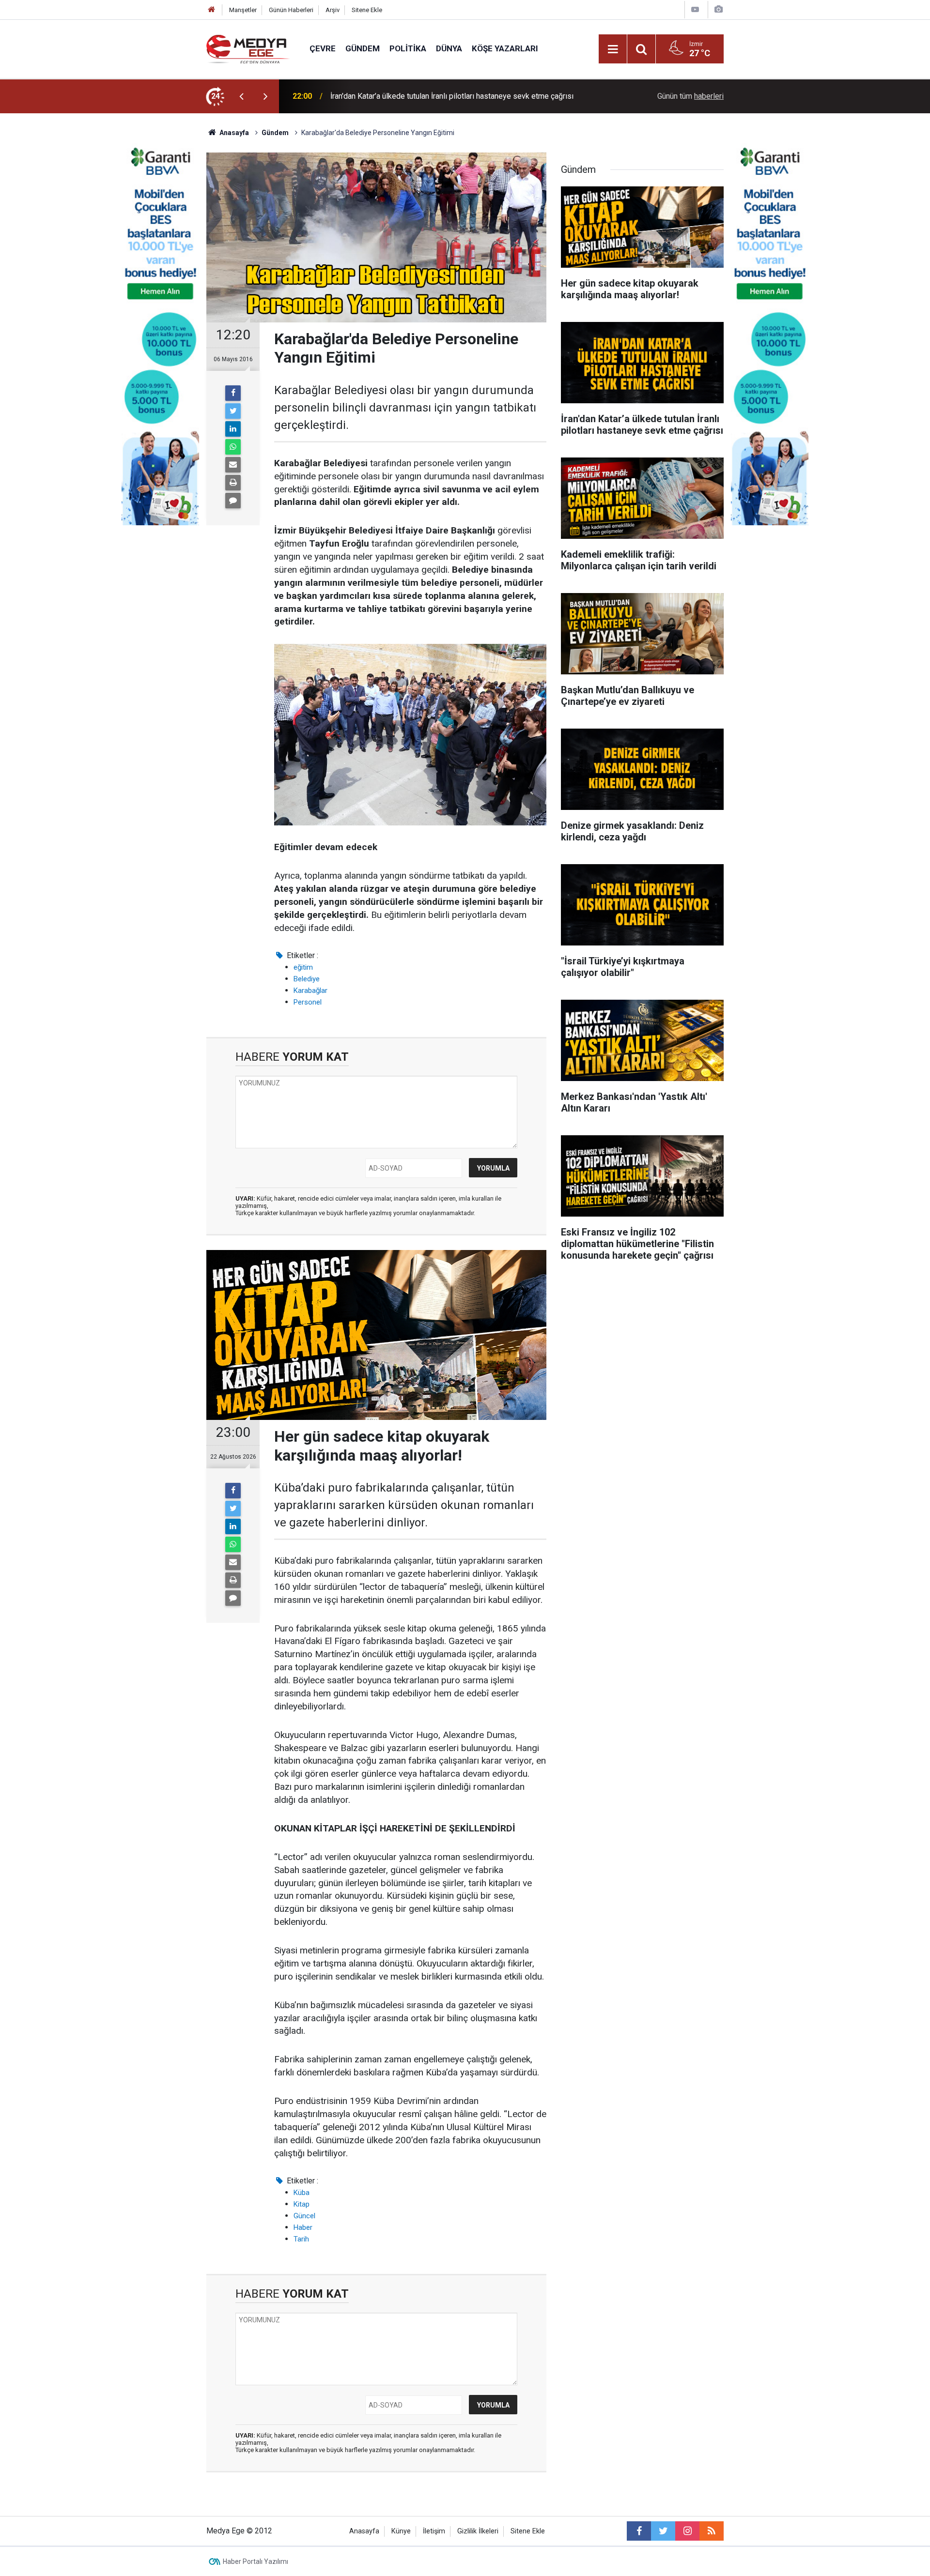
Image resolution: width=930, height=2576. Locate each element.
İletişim (434, 2531)
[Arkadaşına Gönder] (233, 465)
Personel (308, 1002)
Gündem (363, 48)
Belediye (307, 979)
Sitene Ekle (367, 10)
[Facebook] (233, 393)
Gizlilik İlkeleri (478, 2531)
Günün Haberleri (291, 10)
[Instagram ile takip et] (687, 2531)
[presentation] (241, 96)
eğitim (303, 967)
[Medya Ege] (248, 48)
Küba (302, 2193)
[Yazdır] (233, 483)
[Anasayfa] (212, 10)
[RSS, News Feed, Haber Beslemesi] (712, 2531)
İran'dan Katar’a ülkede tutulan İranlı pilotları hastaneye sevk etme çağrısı (452, 96)
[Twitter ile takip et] (663, 2531)
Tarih (301, 2239)
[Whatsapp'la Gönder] (233, 447)
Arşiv (333, 10)
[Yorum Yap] (233, 501)
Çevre (323, 48)
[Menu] (613, 49)
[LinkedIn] (233, 429)
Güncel (304, 2216)
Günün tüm (690, 96)
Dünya (449, 48)
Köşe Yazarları (505, 48)
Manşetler (243, 10)
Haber (303, 2227)
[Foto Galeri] (718, 9)
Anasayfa (364, 2531)
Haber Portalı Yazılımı (256, 2561)
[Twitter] (233, 411)
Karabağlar (310, 991)
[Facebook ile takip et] (639, 2531)
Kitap (302, 2204)
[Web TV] (695, 9)
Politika (408, 48)
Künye (401, 2531)
